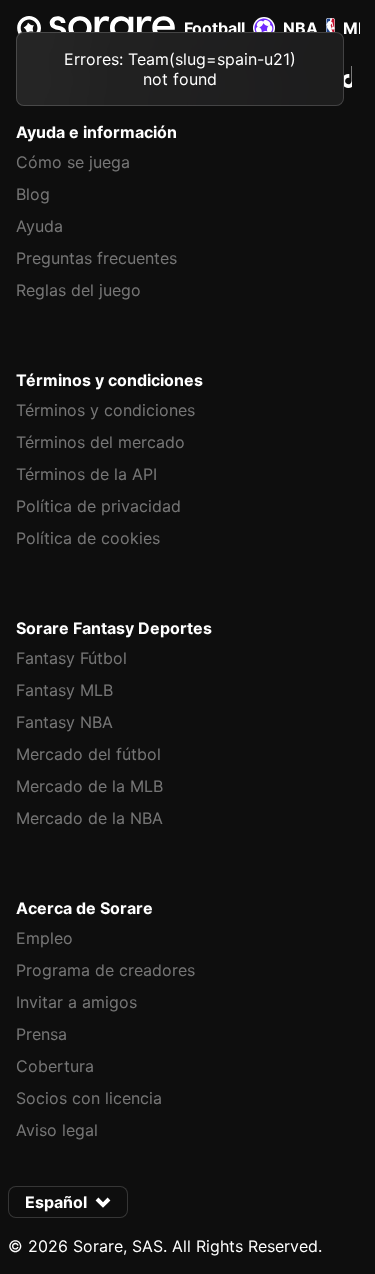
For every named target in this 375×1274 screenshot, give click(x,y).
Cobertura (55, 1066)
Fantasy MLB (64, 690)
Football (214, 28)
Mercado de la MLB (89, 786)
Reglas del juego (78, 290)
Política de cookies (88, 538)
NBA (300, 28)
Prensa (41, 1034)
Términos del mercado (100, 442)
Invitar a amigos (76, 1002)
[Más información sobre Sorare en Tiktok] (351, 77)
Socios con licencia (89, 1098)
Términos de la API (86, 474)
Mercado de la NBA (89, 818)
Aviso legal (57, 1130)
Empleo (44, 938)
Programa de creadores (105, 970)
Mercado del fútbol (88, 754)
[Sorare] (96, 28)
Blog (33, 194)
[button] (68, 1202)
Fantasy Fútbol (71, 658)
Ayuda (39, 226)
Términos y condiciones (105, 410)
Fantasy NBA (64, 722)
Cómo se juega (73, 162)
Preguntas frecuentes (96, 258)
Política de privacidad (98, 506)
